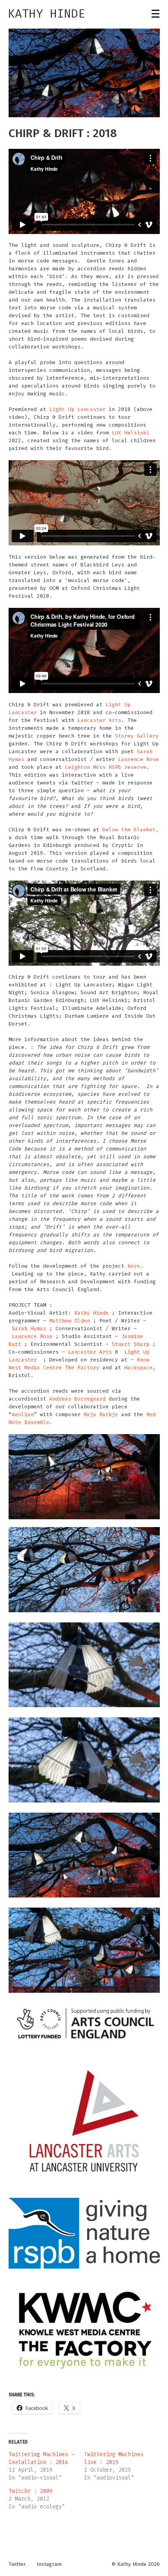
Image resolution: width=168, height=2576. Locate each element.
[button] (84, 73)
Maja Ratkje (101, 1414)
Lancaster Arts (99, 720)
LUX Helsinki (130, 433)
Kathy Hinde (46, 14)
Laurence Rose (138, 759)
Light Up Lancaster (77, 409)
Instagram (49, 2564)
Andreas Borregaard (77, 1399)
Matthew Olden (70, 1321)
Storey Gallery (137, 736)
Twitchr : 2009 (30, 2491)
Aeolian (23, 1414)
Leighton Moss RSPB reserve (105, 767)
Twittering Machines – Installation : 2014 (41, 2458)
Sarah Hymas (29, 1328)
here (134, 1266)
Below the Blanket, (130, 830)
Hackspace (138, 1367)
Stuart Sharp (130, 1344)
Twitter (17, 2564)
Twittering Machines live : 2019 (114, 2458)
